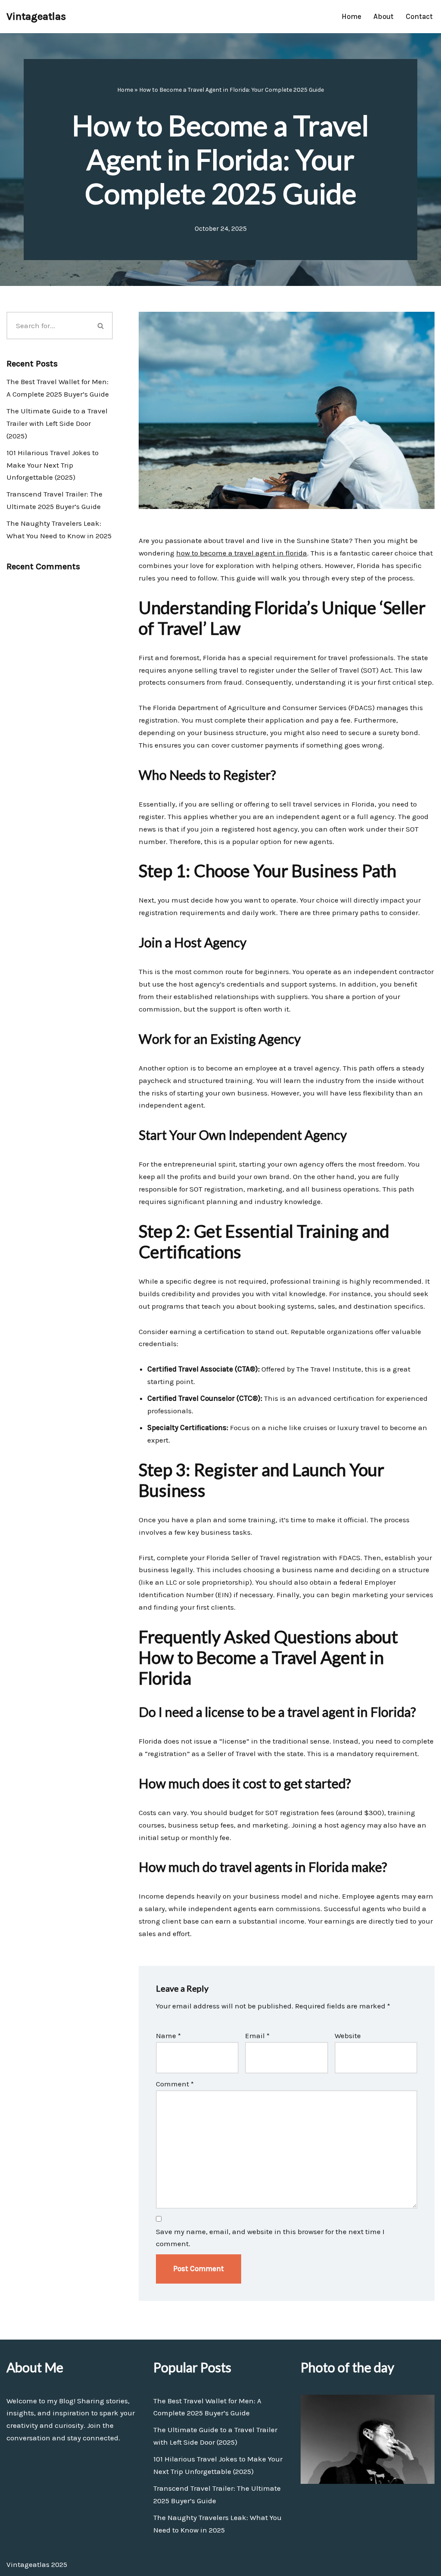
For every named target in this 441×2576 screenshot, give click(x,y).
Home (351, 16)
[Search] (101, 326)
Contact (419, 16)
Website (348, 2036)
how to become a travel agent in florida (242, 553)
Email (257, 2036)
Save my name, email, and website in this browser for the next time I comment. (270, 2238)
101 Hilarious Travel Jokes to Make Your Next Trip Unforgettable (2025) (53, 465)
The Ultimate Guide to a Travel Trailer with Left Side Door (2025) (57, 423)
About (384, 16)
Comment (175, 2084)
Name (168, 2036)
